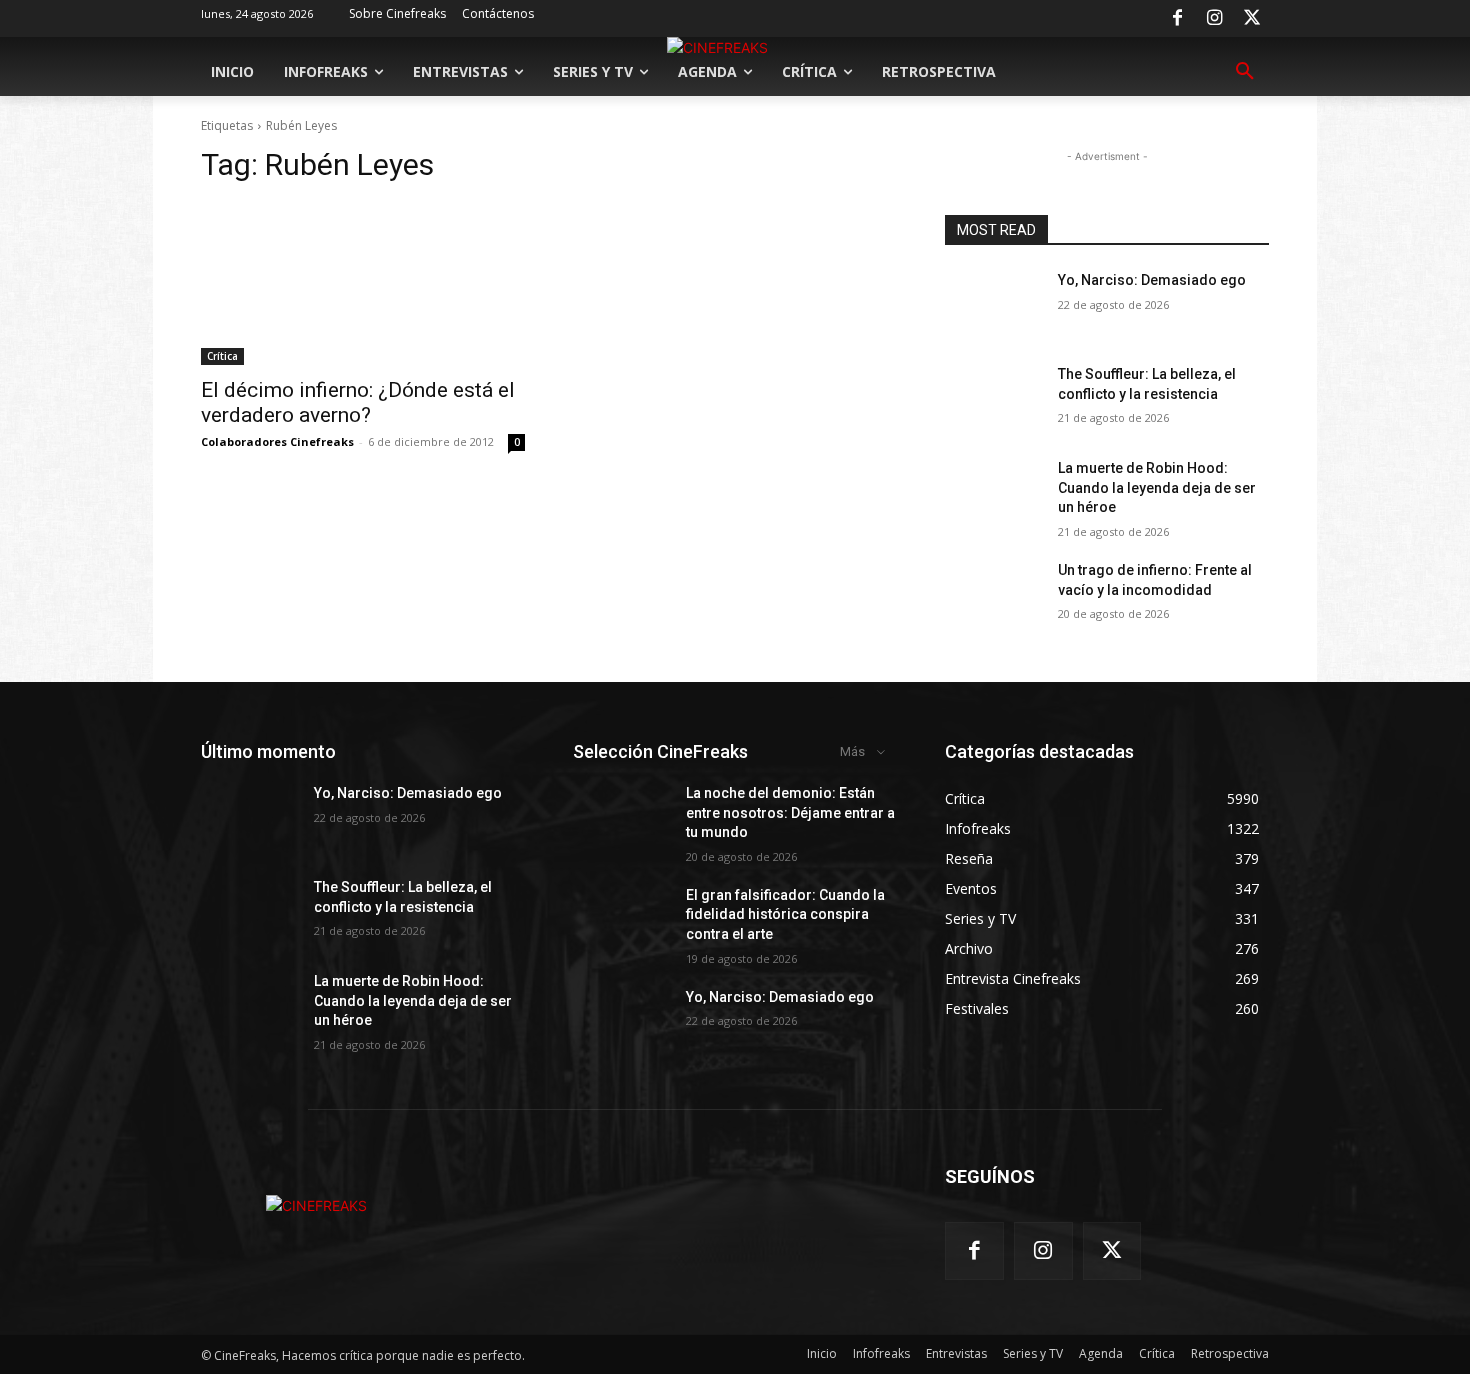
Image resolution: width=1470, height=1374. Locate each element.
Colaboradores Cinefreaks (277, 441)
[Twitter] (1252, 19)
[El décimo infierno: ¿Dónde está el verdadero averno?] (363, 284)
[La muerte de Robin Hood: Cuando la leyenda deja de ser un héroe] (993, 493)
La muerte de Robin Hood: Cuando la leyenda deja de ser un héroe (1157, 487)
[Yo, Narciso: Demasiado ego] (993, 305)
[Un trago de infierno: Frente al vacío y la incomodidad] (993, 595)
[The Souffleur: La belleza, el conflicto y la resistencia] (993, 399)
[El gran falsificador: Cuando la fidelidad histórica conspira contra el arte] (621, 920)
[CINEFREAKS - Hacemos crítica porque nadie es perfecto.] (316, 1205)
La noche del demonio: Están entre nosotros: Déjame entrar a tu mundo (790, 812)
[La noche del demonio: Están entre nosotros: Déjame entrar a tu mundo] (621, 818)
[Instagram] (1215, 19)
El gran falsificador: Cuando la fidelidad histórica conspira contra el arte (785, 914)
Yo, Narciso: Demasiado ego (1152, 280)
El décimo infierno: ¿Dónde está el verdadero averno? (358, 402)
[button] (1245, 72)
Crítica (222, 356)
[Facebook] (1177, 19)
